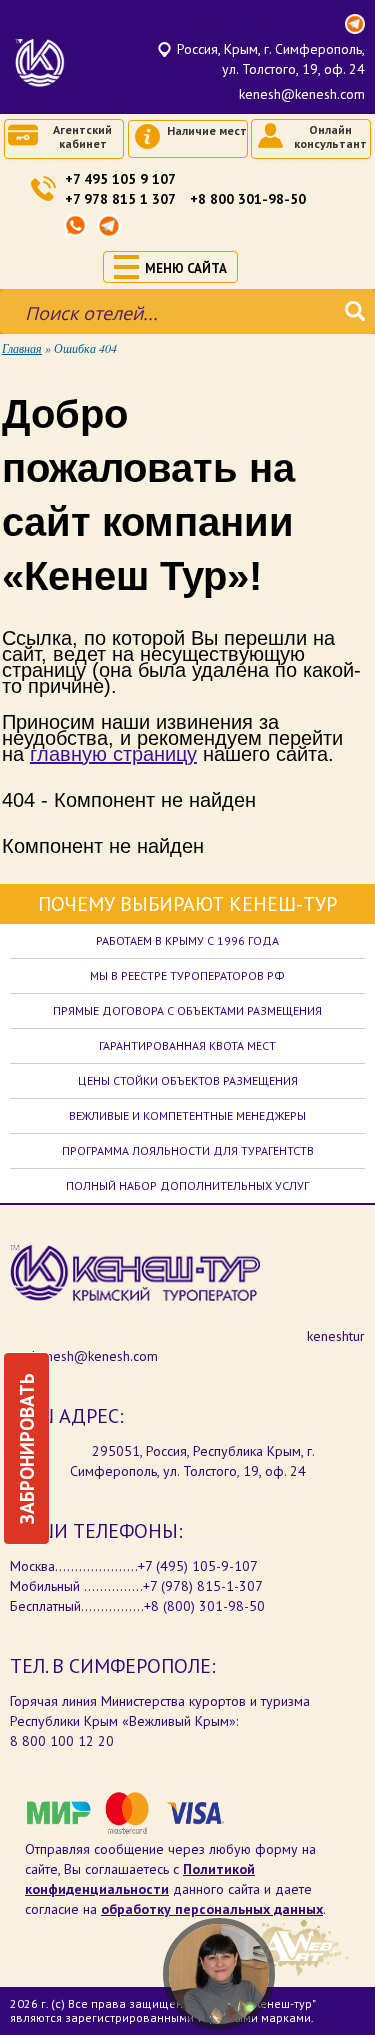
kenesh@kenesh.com (302, 94)
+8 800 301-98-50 (248, 199)
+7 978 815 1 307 (120, 199)
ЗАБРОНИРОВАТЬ (26, 1448)
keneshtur (336, 1336)
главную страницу (113, 754)
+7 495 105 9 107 (120, 179)
